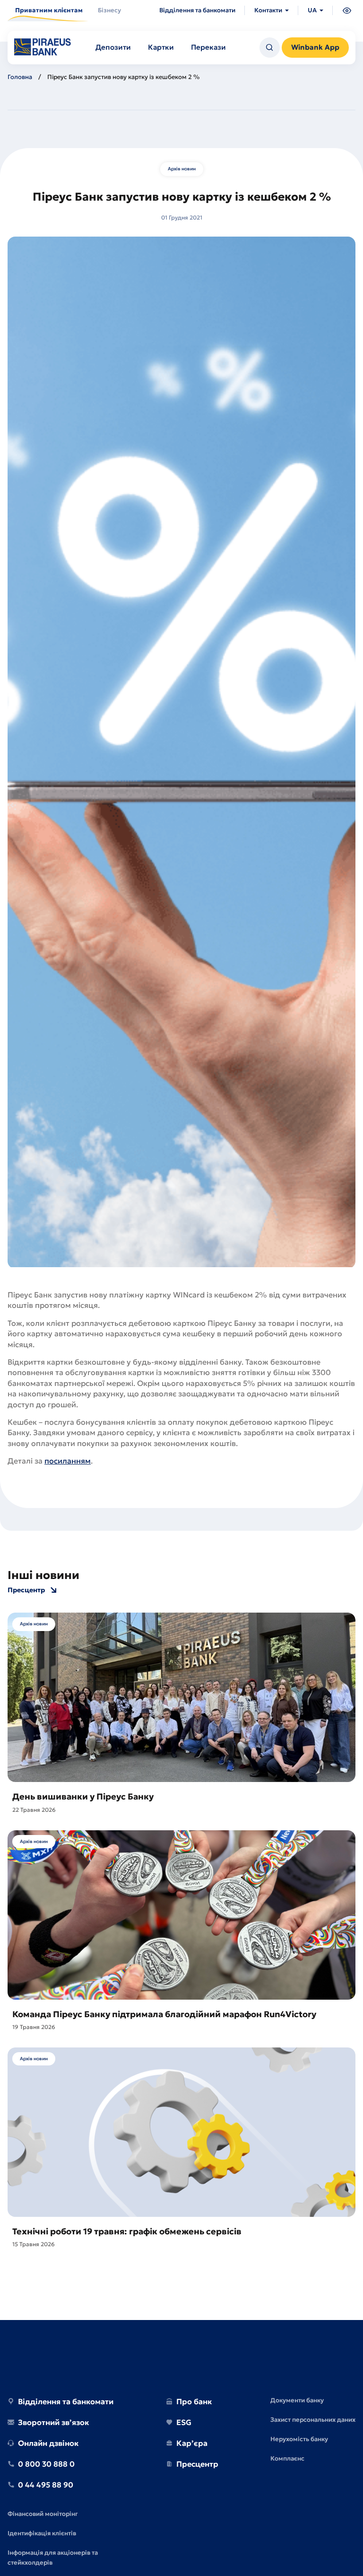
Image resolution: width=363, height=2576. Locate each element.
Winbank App (315, 47)
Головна (20, 77)
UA (312, 10)
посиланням (68, 1461)
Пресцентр (26, 1590)
